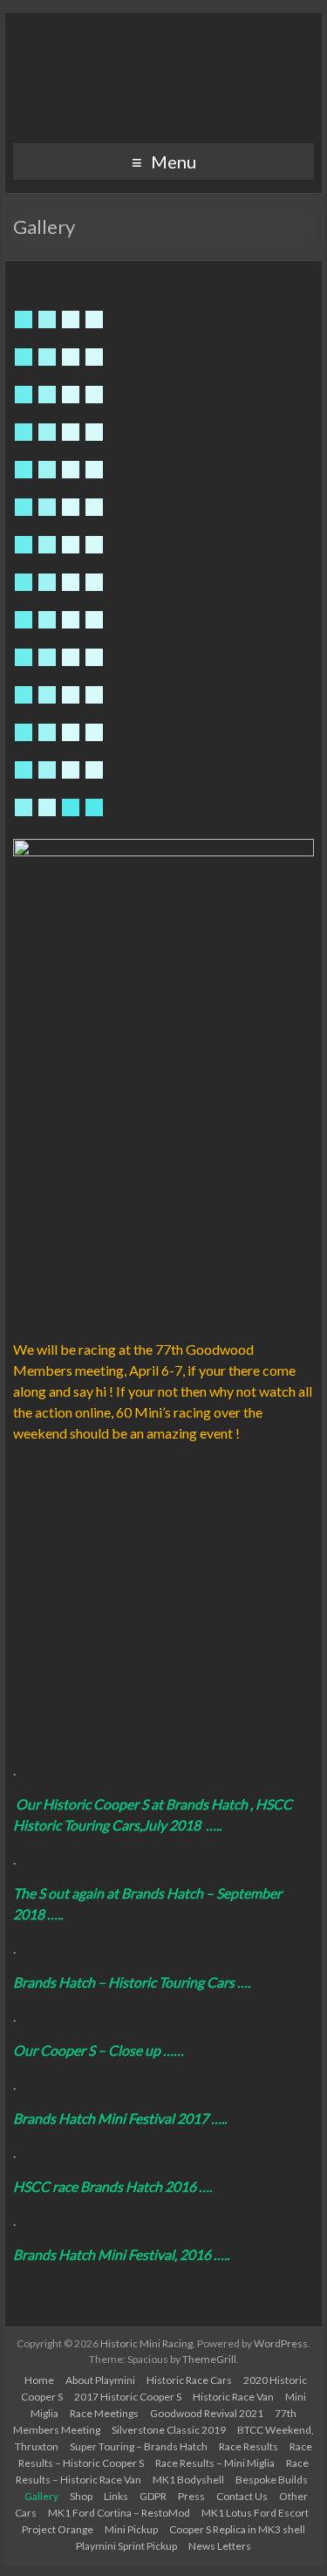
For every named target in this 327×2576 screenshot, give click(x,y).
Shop (81, 2496)
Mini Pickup (131, 2529)
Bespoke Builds (272, 2480)
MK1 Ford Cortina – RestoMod (119, 2513)
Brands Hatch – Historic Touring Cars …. (136, 1982)
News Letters (220, 2546)
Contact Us (242, 2496)
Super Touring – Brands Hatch (139, 2446)
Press (191, 2496)
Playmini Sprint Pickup (126, 2546)
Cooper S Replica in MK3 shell (237, 2529)
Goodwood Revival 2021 (207, 2413)
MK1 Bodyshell (188, 2480)
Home (39, 2380)
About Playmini (100, 2380)
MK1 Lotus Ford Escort (255, 2513)
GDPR (153, 2496)
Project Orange (58, 2529)
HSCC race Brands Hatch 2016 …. (115, 2186)
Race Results (249, 2446)
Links (116, 2496)
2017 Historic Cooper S (128, 2397)
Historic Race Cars (189, 2380)
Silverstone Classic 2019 (169, 2430)
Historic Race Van (233, 2397)
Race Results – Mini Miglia (215, 2463)
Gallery (41, 2496)
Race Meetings (104, 2413)
